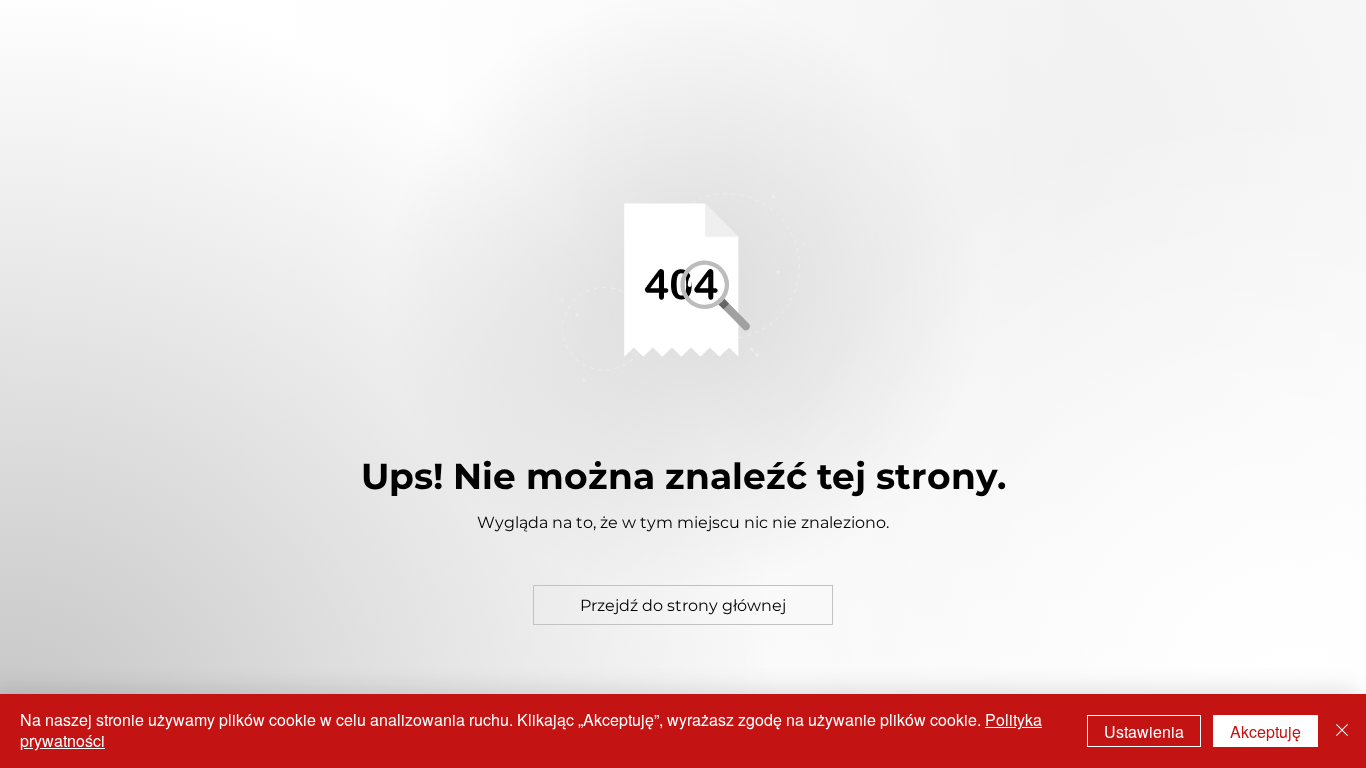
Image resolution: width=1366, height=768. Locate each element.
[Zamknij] (1342, 731)
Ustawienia (1144, 731)
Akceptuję (1265, 731)
